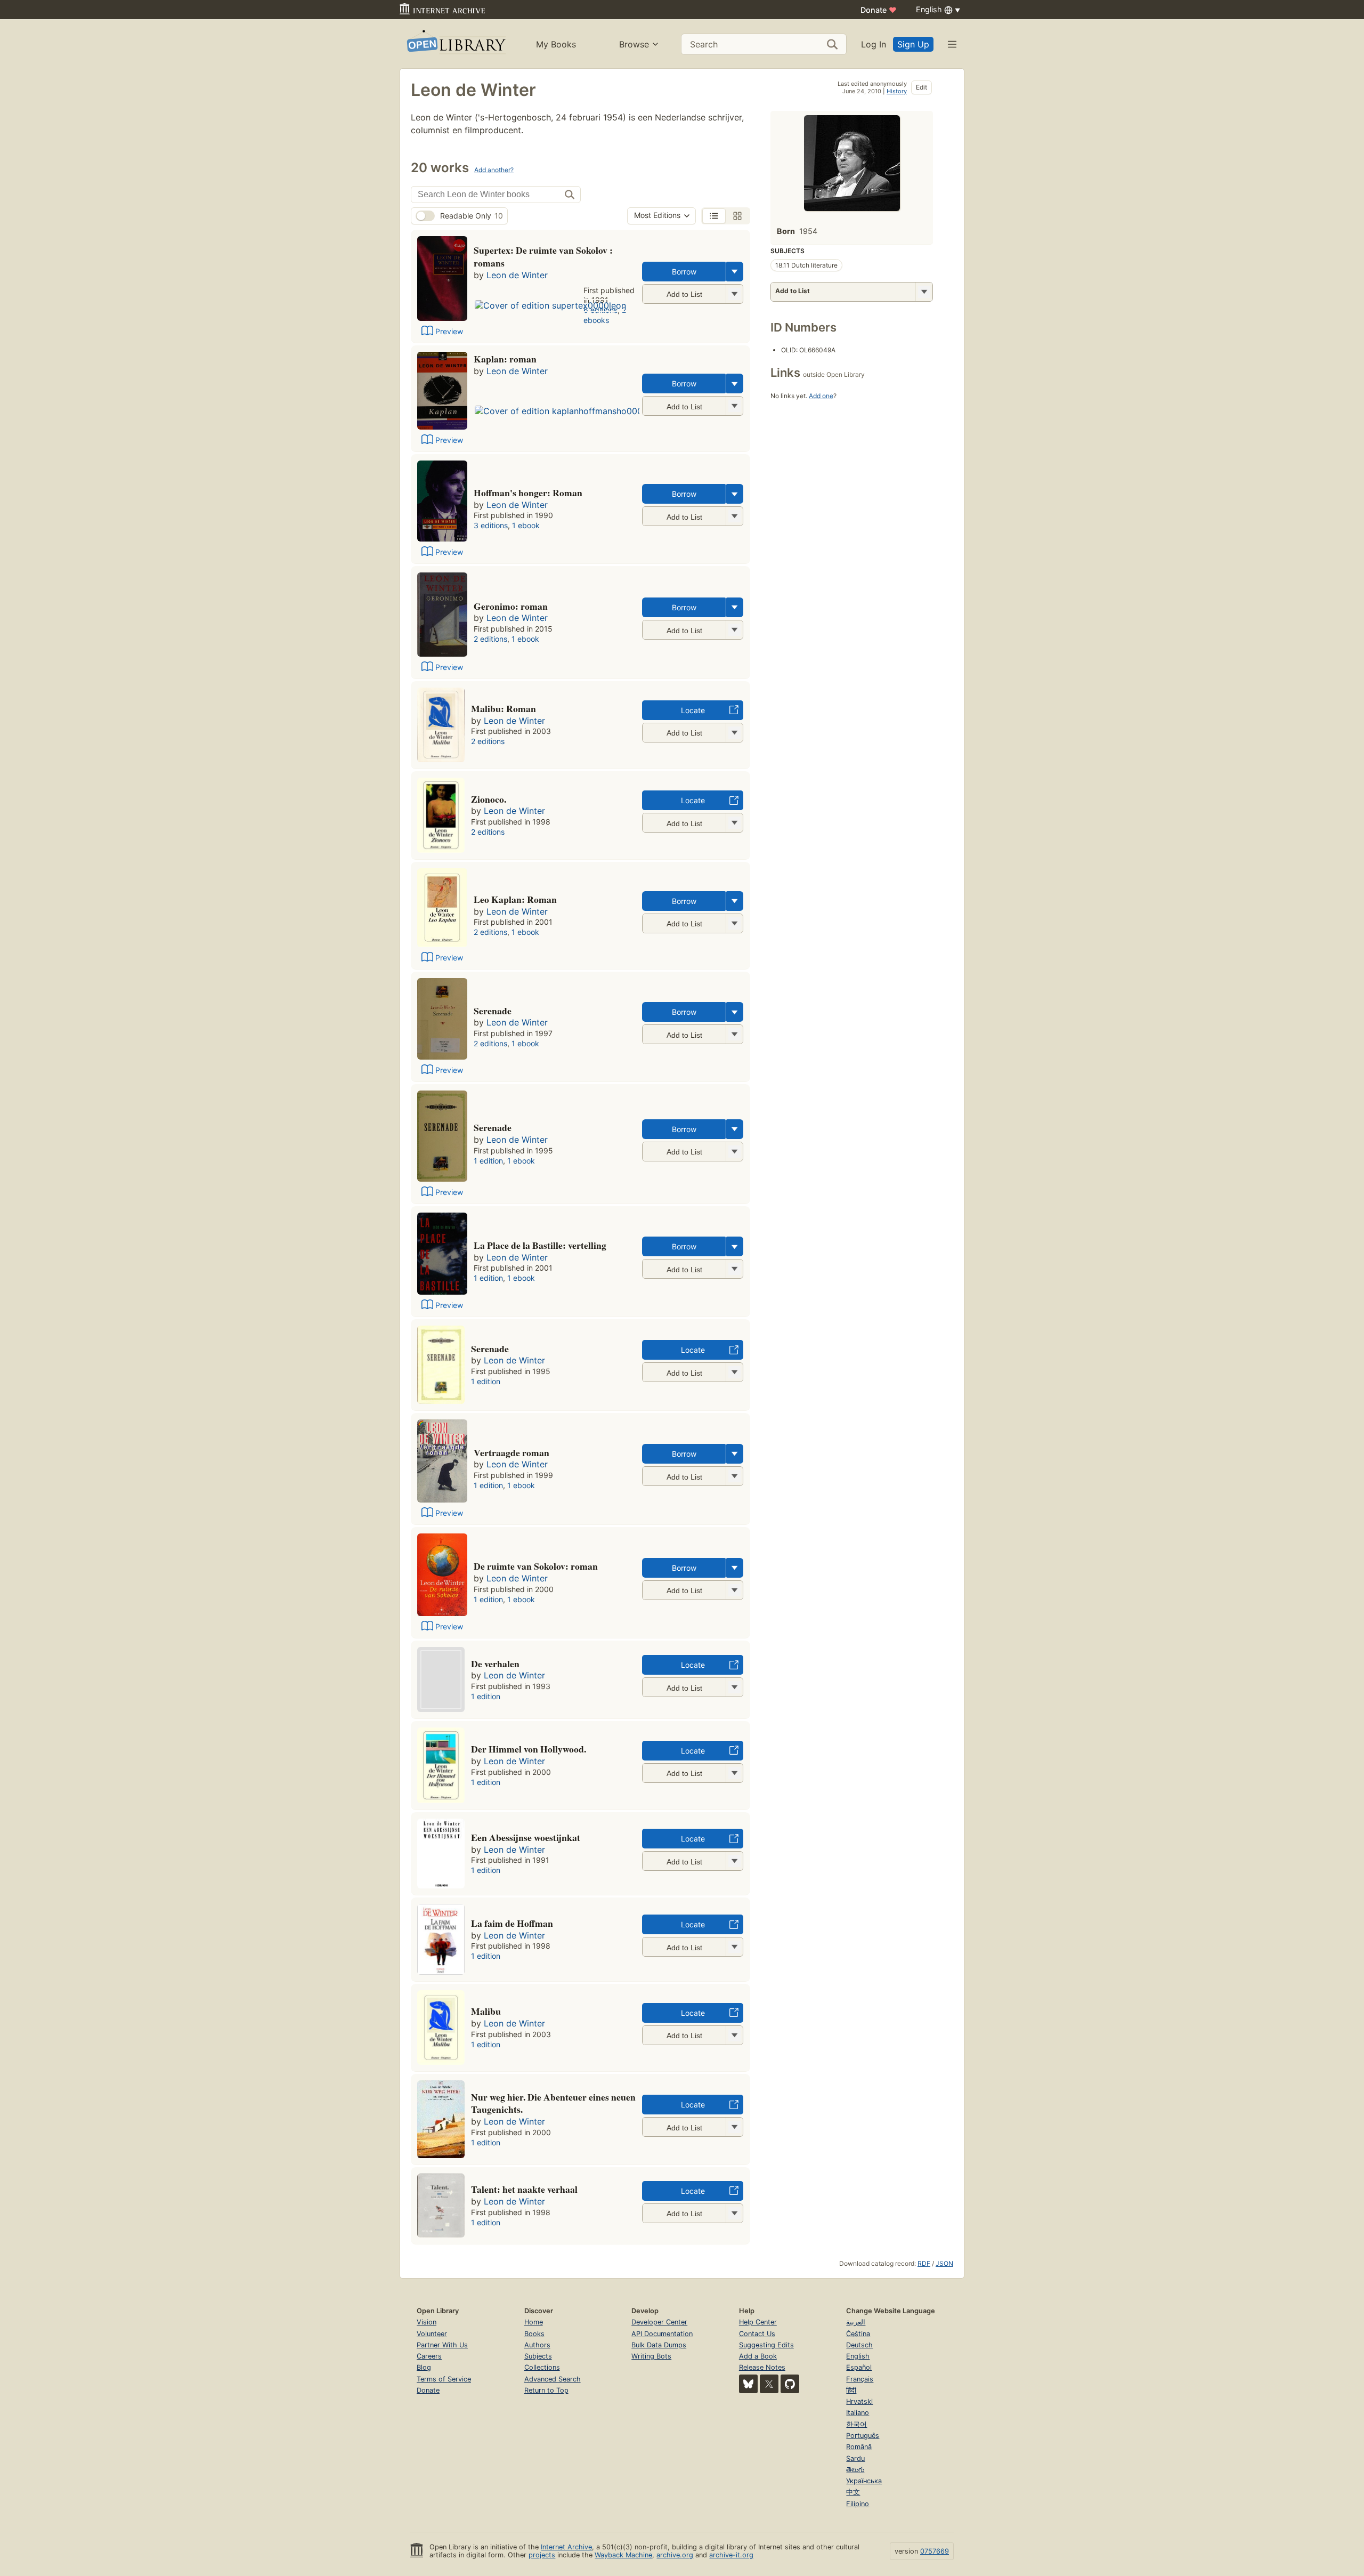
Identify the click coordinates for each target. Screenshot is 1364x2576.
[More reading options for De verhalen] (734, 1687)
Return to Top (546, 2390)
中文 (853, 2492)
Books (534, 2334)
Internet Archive (566, 2547)
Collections (542, 2367)
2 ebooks (605, 315)
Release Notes (762, 2367)
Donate (879, 10)
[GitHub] (790, 2384)
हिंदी (851, 2390)
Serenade (493, 1011)
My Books (556, 44)
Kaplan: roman (505, 359)
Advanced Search (553, 2379)
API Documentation (662, 2334)
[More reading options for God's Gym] (734, 733)
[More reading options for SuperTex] (734, 294)
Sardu (855, 2458)
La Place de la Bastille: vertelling (540, 1245)
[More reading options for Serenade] (734, 1034)
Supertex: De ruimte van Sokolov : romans (543, 256)
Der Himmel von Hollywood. (529, 1749)
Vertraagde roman (511, 1452)
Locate (693, 710)
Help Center (758, 2322)
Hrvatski (859, 2401)
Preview (449, 331)
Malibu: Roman (504, 708)
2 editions (490, 639)
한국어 (856, 2424)
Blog (424, 2367)
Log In (874, 44)
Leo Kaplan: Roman (515, 899)
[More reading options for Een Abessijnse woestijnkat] (734, 1861)
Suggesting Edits (766, 2345)
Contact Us (757, 2334)
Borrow (684, 272)
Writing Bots (651, 2356)
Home (534, 2322)
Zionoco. (489, 799)
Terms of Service (444, 2379)
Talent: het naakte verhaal (524, 2189)
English (858, 2356)
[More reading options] (735, 272)
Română (859, 2447)
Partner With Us (442, 2345)
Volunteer (432, 2334)
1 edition (488, 1161)
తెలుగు (855, 2470)
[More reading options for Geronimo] (734, 630)
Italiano (858, 2413)
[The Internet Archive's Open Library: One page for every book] (455, 44)
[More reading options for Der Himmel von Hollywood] (734, 1773)
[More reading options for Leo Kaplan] (734, 923)
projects (542, 2555)
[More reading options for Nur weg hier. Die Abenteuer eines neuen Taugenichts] (734, 2127)
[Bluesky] (748, 2384)
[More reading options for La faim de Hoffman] (734, 1947)
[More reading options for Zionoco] (734, 823)
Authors (537, 2345)
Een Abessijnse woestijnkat (526, 1837)
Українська (864, 2481)
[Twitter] (769, 2384)
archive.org (675, 2555)
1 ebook (526, 525)
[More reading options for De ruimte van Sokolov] (734, 1590)
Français (860, 2379)
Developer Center (659, 2322)
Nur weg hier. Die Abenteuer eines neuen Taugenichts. (553, 2103)
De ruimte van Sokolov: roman (536, 1566)
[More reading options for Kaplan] (734, 406)
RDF (924, 2263)
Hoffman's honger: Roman (528, 492)
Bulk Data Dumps (659, 2345)
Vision (427, 2322)
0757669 (935, 2551)
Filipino (858, 2504)
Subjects (538, 2356)
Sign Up (913, 44)
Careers (429, 2356)
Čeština (858, 2334)
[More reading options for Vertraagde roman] (734, 1476)
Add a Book (758, 2356)
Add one (821, 396)
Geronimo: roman (511, 606)
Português (863, 2436)
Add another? (494, 170)
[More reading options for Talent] (734, 2213)
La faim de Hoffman (512, 1923)
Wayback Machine (623, 2555)
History (897, 91)
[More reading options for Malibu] (734, 2035)
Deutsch (859, 2345)
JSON (944, 2263)
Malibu (486, 2011)
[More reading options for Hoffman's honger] (734, 516)
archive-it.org (731, 2555)
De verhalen (495, 1664)
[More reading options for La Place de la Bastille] (734, 1269)
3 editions (491, 525)
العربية (856, 2322)
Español (859, 2367)
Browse (634, 44)
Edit (921, 87)
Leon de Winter (517, 275)
